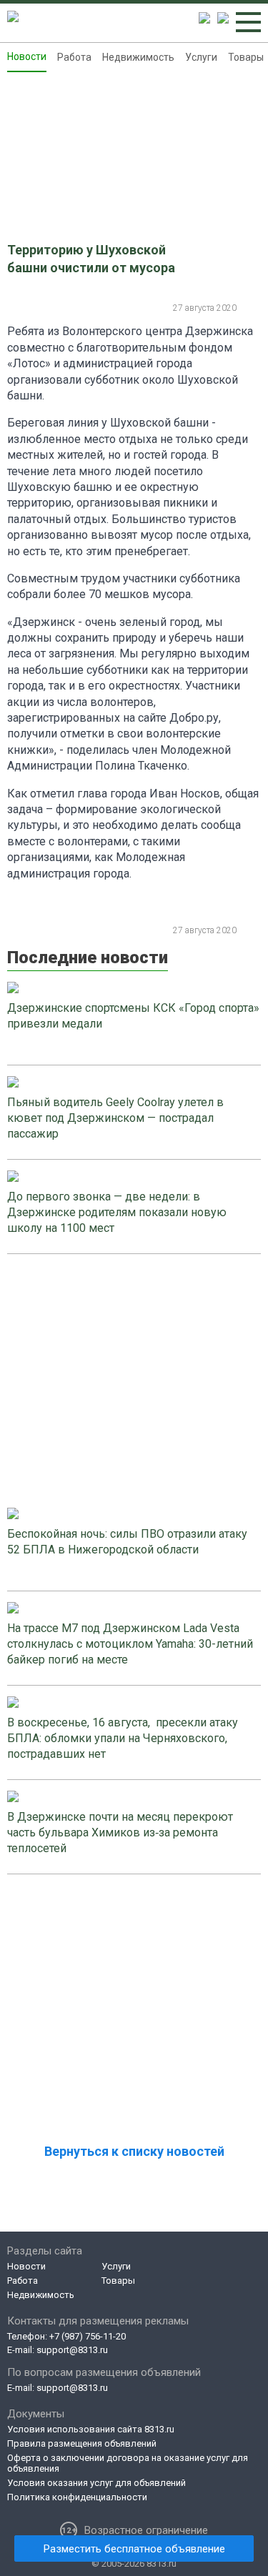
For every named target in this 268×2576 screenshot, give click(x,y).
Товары (246, 57)
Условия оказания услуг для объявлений (96, 2483)
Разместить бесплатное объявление (134, 2549)
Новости (27, 56)
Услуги (201, 57)
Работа (74, 57)
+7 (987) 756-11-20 (88, 2336)
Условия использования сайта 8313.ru (91, 2429)
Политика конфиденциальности (77, 2497)
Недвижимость (138, 57)
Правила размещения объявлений (82, 2443)
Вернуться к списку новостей (134, 2151)
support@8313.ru (72, 2350)
